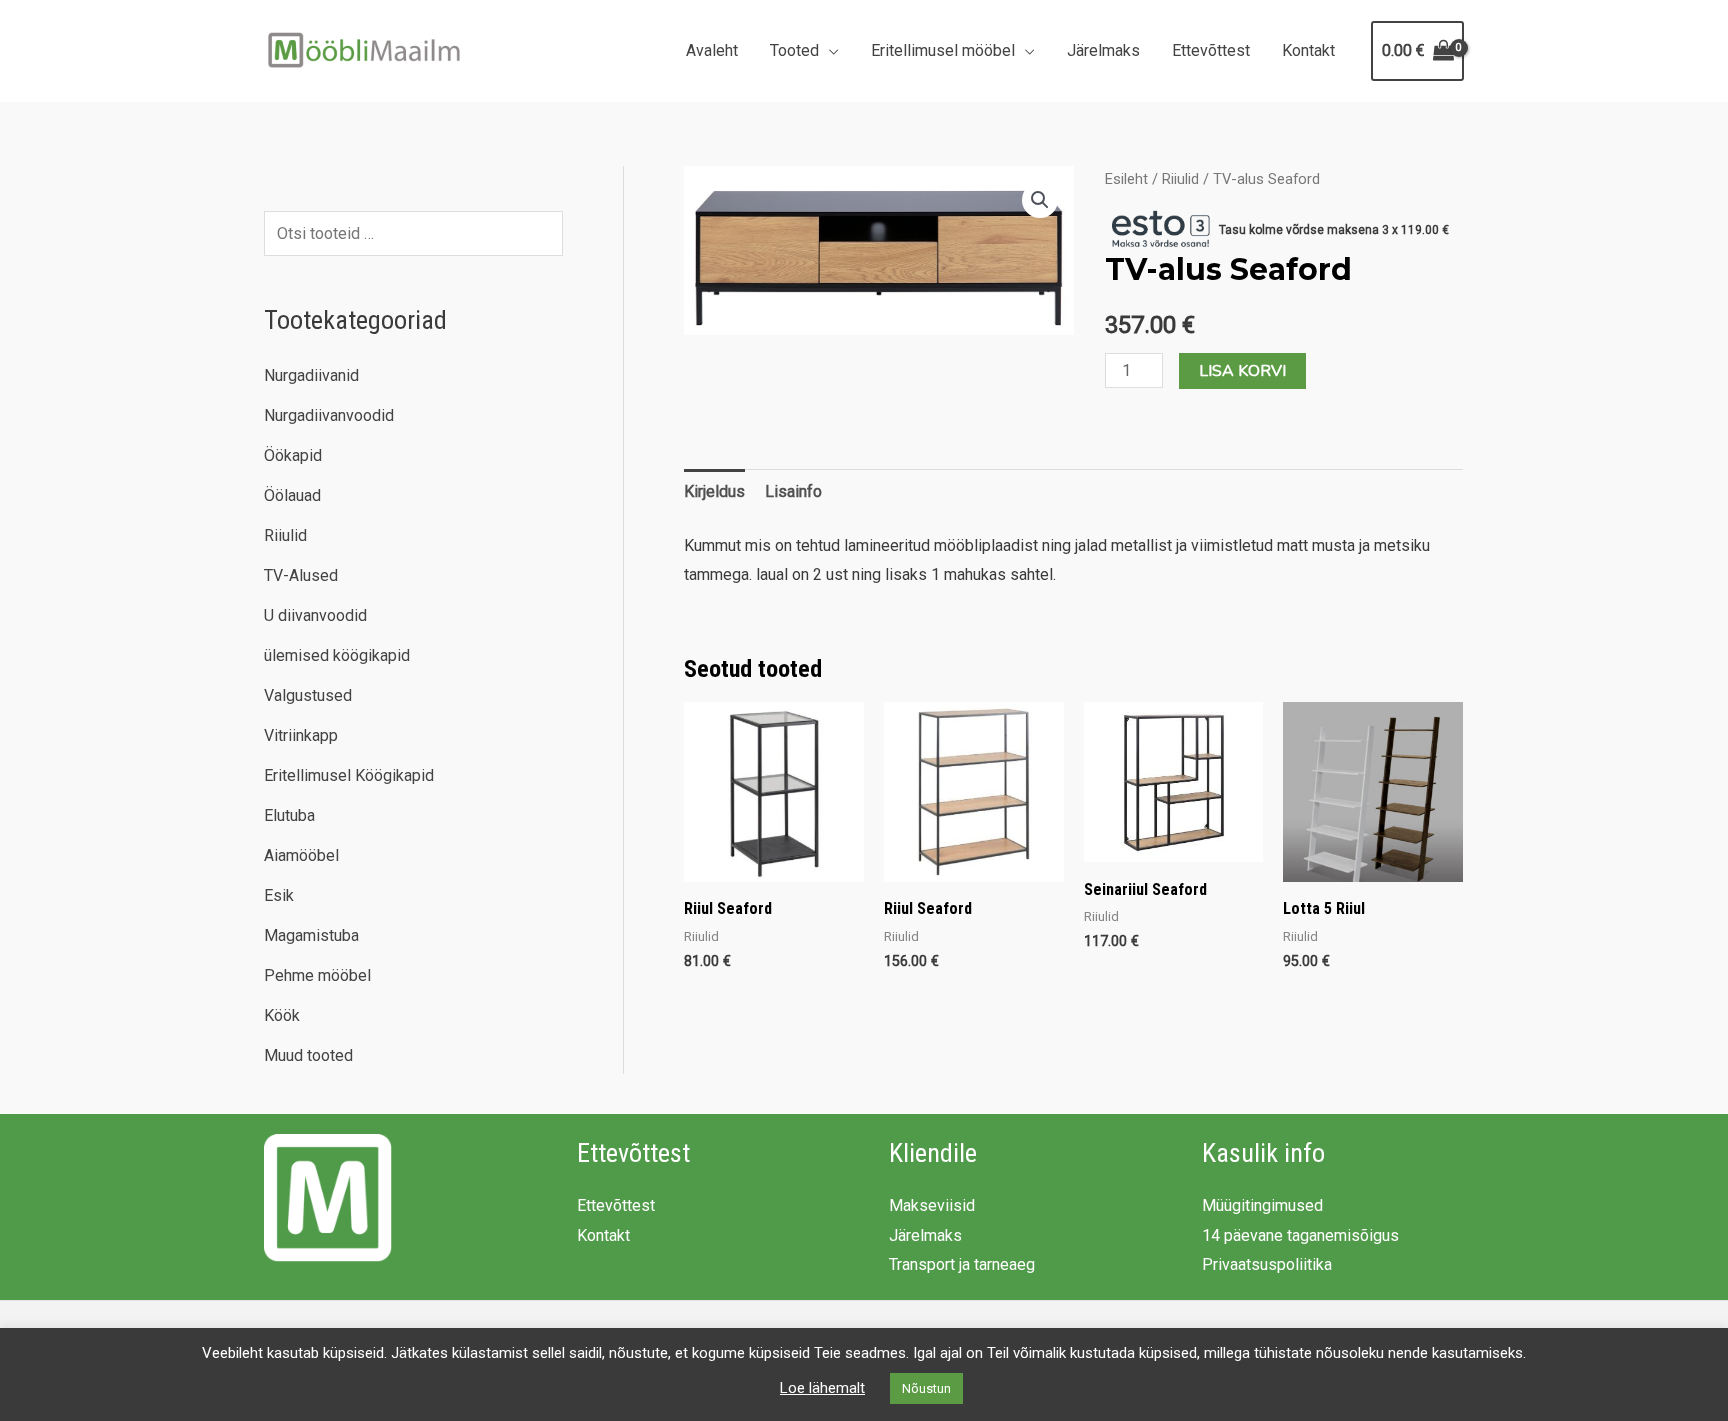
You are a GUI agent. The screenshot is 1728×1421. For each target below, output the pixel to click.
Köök (282, 1015)
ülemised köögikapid (337, 655)
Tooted (794, 50)
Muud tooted (308, 1055)
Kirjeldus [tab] (714, 491)
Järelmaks (1103, 50)
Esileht (1126, 179)
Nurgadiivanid (311, 375)
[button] (1040, 200)
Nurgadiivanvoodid (329, 415)
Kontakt (1308, 50)
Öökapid (293, 455)
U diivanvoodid (315, 615)
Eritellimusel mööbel (943, 50)
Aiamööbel (301, 855)
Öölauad (292, 495)
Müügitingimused (1262, 1205)
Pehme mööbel (317, 975)
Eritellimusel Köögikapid (349, 775)
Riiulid (285, 535)
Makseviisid (932, 1205)
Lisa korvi (1242, 371)
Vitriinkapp (301, 735)
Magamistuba (311, 935)
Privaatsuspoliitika (1267, 1264)
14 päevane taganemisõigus (1300, 1235)
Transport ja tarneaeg (962, 1264)
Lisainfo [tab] (793, 491)
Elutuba (289, 815)
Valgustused (308, 695)
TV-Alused (301, 575)
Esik (279, 895)
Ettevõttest (1211, 50)
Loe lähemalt (822, 1388)
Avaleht (712, 50)
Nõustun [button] (926, 1388)
